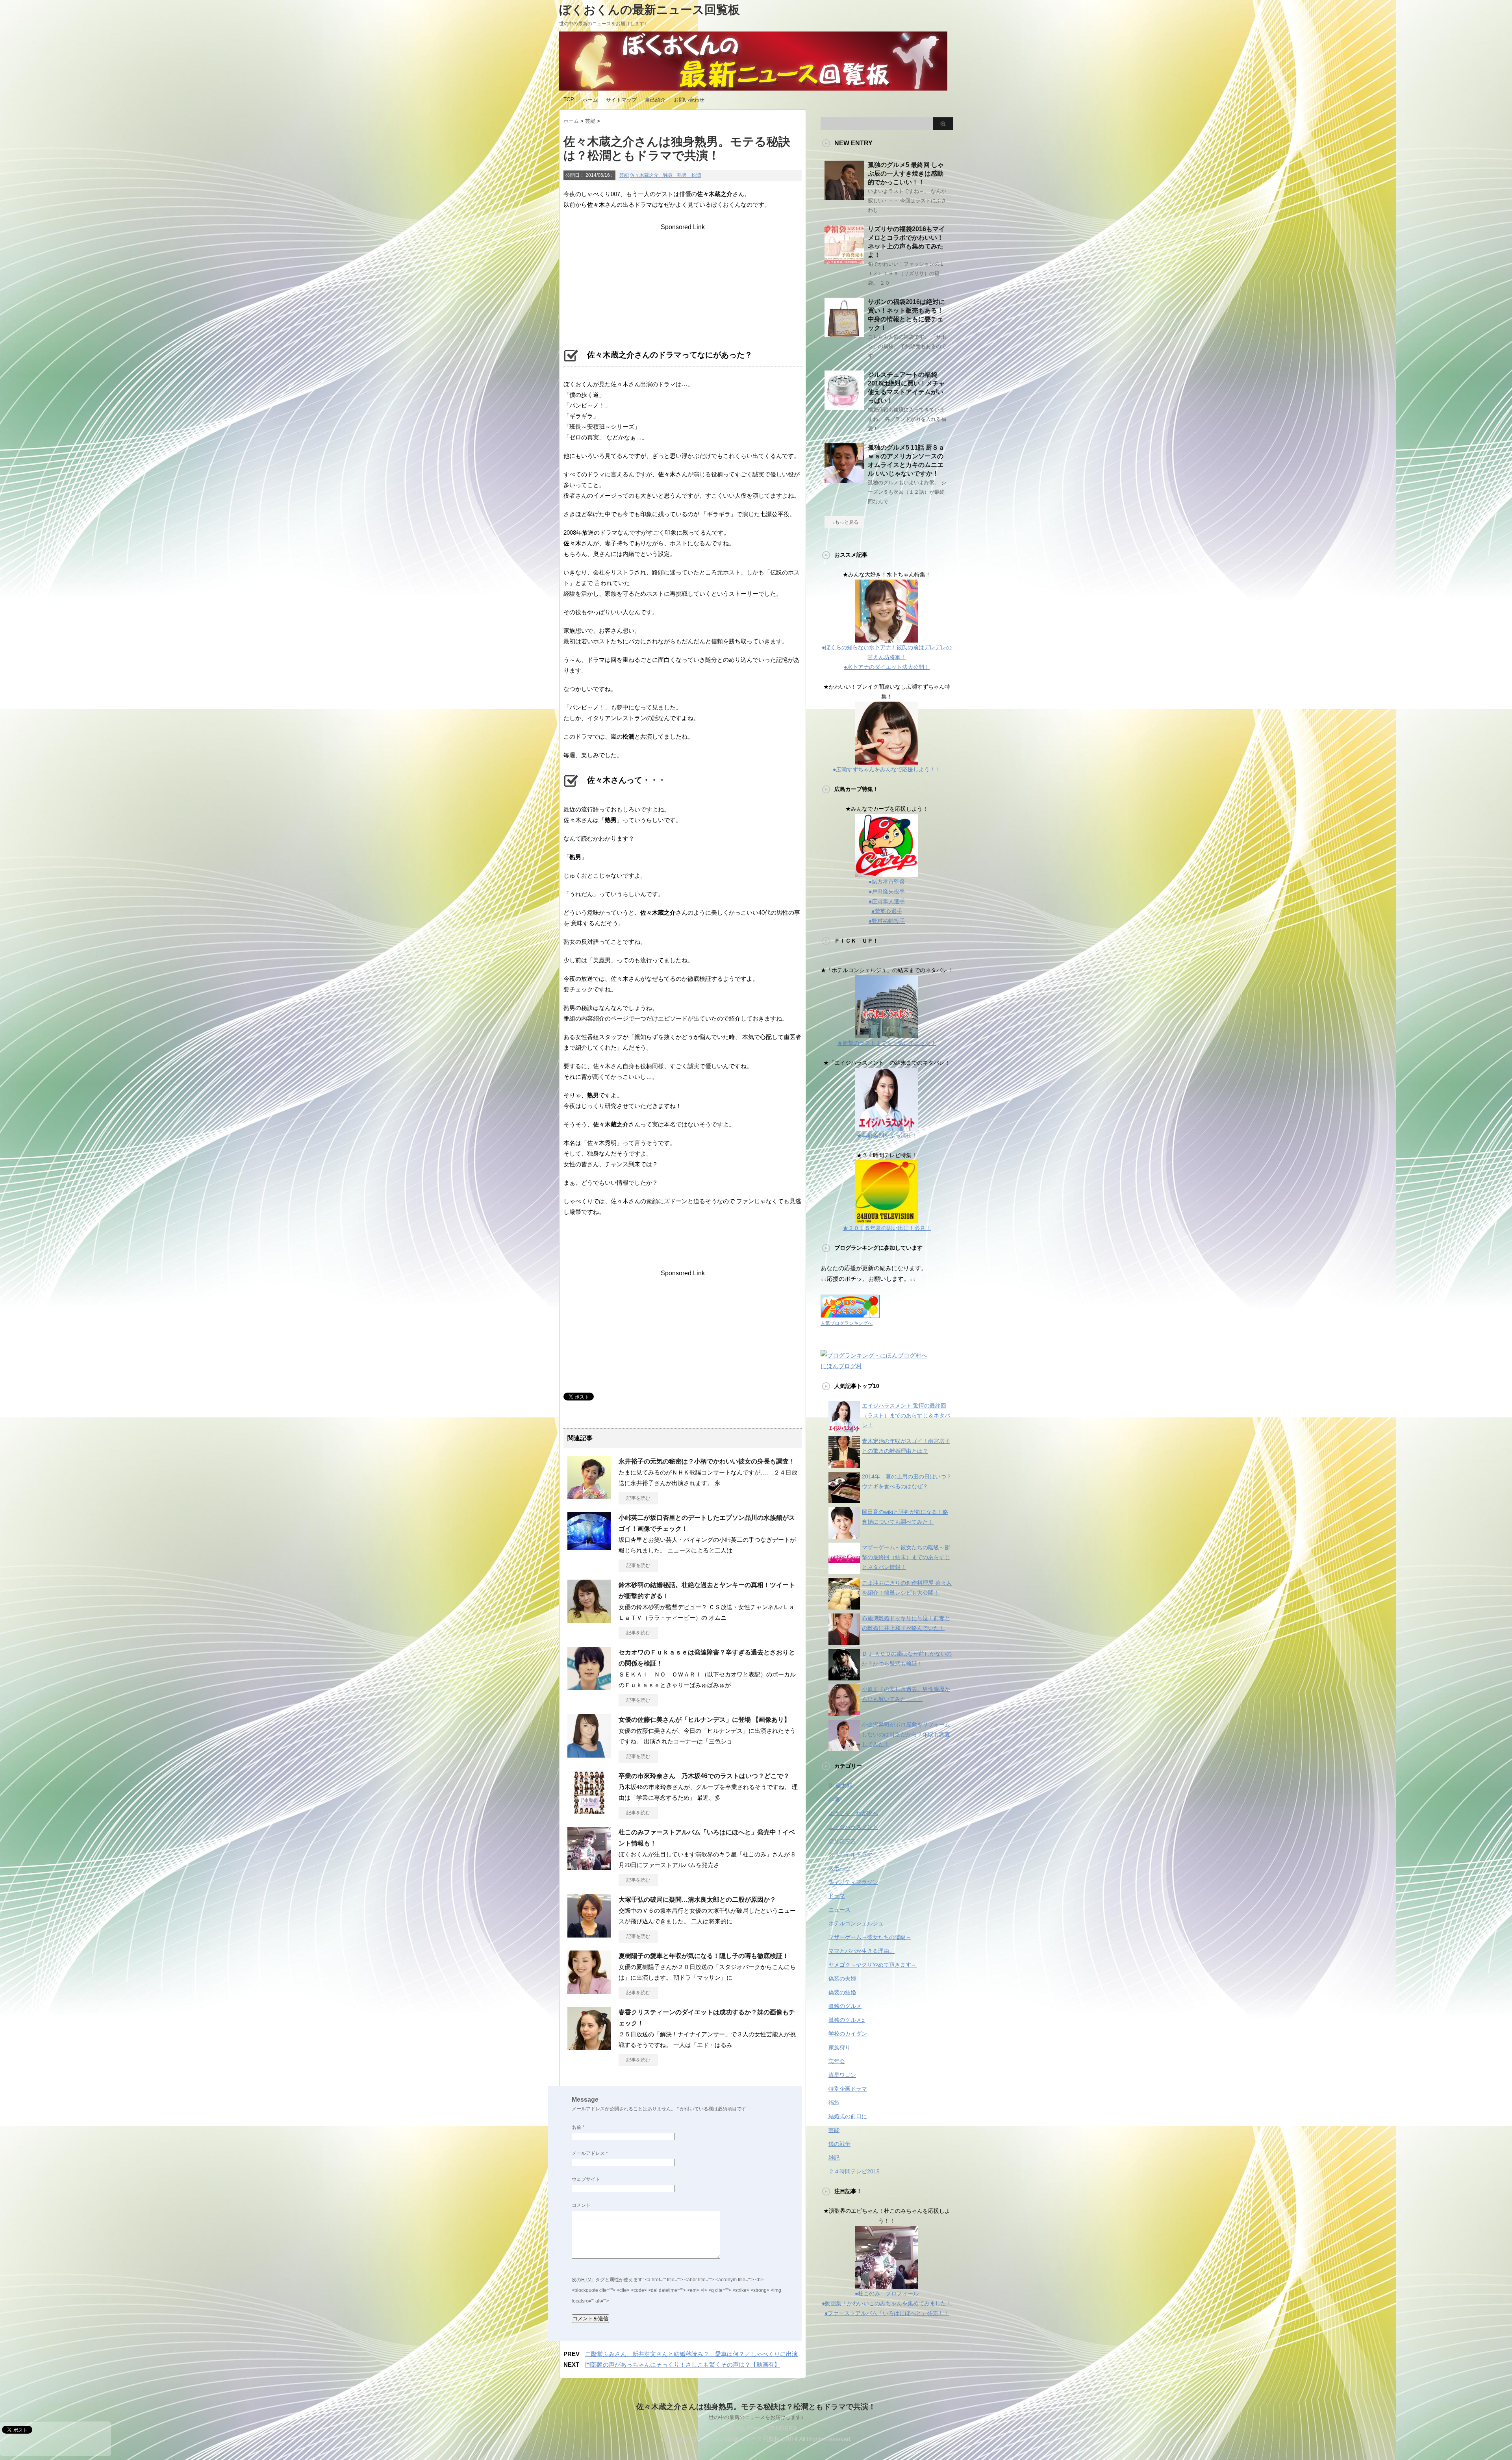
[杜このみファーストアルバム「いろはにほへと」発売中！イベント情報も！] (589, 1867)
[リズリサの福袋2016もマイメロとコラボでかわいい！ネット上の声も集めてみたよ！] (844, 261)
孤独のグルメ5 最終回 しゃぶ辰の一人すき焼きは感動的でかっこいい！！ (906, 173)
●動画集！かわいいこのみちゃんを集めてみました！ (887, 2303)
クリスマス (842, 1841)
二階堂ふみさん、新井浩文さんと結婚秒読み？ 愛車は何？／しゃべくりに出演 (691, 2354)
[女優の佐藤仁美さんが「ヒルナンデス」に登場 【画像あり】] (589, 1754)
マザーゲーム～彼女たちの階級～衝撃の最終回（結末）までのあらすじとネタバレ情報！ (906, 1557)
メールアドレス (590, 2153)
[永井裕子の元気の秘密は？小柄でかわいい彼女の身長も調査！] (589, 1496)
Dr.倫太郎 (840, 1786)
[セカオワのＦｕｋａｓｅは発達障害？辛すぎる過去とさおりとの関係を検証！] (589, 1687)
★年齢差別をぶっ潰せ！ (887, 1136)
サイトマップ (621, 100)
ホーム (590, 100)
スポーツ (839, 1868)
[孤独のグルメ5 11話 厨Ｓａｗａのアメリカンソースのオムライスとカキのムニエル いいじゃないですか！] (844, 480)
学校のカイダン (848, 2034)
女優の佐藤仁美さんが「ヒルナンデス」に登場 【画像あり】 (704, 1720)
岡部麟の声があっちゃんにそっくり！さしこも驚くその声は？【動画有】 (683, 2365)
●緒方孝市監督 (887, 882)
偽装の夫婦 (842, 1978)
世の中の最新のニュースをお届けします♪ (756, 2417)
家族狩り (839, 2047)
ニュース (839, 1910)
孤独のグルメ (845, 2006)
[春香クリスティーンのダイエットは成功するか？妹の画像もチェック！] (589, 2047)
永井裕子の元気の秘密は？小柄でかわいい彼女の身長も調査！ (707, 1461)
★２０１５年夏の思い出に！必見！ (887, 1228)
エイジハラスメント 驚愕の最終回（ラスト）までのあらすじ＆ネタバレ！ (906, 1415)
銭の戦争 (839, 2144)
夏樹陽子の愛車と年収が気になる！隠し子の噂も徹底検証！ (704, 1956)
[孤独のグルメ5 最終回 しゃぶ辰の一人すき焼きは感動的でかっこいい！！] (844, 197)
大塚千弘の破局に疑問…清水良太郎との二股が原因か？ (697, 1900)
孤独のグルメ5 (847, 2020)
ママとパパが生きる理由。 (862, 1951)
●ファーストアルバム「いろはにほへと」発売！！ (887, 2313)
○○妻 (834, 1799)
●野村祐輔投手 (887, 921)
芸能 (624, 175)
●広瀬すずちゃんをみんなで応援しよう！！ (887, 769)
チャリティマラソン (853, 1882)
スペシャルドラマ (850, 1854)
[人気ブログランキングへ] (850, 1313)
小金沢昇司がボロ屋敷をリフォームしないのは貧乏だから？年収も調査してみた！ (906, 1734)
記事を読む (638, 1498)
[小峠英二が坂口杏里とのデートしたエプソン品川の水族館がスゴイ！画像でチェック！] (589, 1552)
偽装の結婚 (842, 1992)
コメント (581, 2205)
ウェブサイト (586, 2179)
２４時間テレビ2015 (854, 2171)
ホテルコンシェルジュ (856, 1923)
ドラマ (837, 1896)
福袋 (834, 2102)
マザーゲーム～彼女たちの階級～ (870, 1937)
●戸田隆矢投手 (887, 891)
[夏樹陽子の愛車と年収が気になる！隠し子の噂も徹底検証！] (589, 1991)
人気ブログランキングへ (847, 1323)
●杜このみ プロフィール (887, 2293)
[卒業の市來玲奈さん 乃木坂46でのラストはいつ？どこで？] (589, 1811)
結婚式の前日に (848, 2116)
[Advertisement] (683, 280)
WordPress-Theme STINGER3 (756, 2428)
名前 (578, 2127)
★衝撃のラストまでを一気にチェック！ (887, 1043)
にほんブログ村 (841, 1366)
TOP (569, 99)
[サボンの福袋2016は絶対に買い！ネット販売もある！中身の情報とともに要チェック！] (844, 334)
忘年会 (837, 2061)
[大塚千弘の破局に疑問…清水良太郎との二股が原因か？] (589, 1934)
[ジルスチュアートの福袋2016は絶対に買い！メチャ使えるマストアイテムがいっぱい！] (844, 407)
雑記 (834, 2158)
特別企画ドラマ (848, 2089)
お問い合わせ (689, 100)
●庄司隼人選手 (887, 901)
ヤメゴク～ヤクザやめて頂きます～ (873, 1965)
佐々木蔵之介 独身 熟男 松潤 (665, 175)
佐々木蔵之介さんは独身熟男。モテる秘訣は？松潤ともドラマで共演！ (756, 2407)
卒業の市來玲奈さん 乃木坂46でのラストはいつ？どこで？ (704, 1776)
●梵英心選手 (887, 911)
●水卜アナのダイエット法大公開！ (887, 667)
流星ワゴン (842, 2075)
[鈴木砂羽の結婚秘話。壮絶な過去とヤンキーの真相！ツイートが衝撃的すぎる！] (589, 1620)
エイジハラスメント (853, 1827)
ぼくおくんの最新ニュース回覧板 (649, 10)
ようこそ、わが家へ (853, 1813)
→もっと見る (844, 522)
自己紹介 (655, 100)
